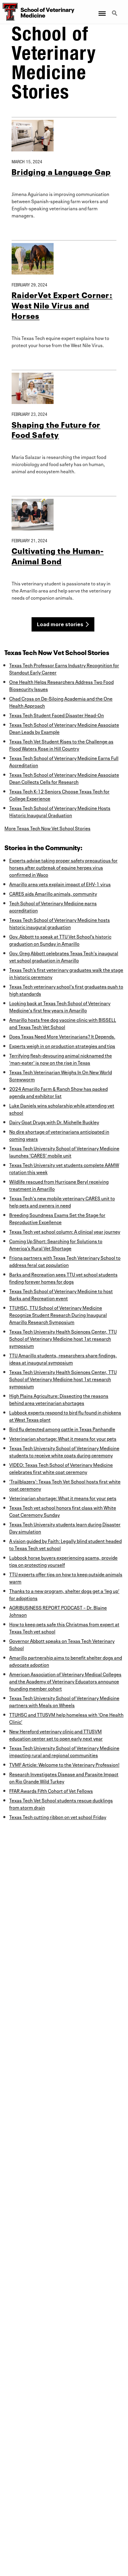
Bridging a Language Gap (61, 171)
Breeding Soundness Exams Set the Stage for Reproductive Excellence (57, 1218)
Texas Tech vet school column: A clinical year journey (65, 1231)
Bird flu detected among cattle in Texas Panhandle (62, 1429)
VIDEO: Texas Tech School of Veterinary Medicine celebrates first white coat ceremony (61, 1468)
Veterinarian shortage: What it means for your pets (63, 1438)
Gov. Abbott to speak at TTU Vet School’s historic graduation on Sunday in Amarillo (60, 940)
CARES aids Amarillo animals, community (53, 893)
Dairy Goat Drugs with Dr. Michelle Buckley (54, 1122)
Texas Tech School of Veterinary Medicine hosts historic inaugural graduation (60, 923)
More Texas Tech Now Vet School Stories (47, 828)
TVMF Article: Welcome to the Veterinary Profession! (64, 1764)
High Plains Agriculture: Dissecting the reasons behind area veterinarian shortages (59, 1399)
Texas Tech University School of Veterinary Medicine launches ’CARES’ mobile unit (64, 1151)
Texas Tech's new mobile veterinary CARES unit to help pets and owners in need (62, 1201)
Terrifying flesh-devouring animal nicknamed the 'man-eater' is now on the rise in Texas (61, 1059)
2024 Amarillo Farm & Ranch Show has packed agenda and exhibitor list (58, 1092)
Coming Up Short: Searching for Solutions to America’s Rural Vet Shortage (56, 1244)
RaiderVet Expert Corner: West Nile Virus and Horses (62, 305)
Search (115, 10)
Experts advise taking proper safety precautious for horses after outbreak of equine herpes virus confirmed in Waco (63, 867)
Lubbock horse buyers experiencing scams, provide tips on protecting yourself (63, 1561)
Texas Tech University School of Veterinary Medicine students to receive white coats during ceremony (64, 1451)
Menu (102, 10)
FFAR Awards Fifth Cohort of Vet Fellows (51, 1790)
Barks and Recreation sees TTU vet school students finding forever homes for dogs (63, 1278)
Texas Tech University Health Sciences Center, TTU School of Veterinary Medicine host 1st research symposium (63, 1338)
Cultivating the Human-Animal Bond (58, 555)
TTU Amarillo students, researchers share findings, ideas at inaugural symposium (63, 1358)
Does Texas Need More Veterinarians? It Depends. (62, 1036)
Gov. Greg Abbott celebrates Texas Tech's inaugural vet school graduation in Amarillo (64, 956)
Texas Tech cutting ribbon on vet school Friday (58, 1817)
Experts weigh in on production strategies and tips (62, 1046)
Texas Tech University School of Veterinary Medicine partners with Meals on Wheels (64, 1701)
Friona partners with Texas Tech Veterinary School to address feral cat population (65, 1261)
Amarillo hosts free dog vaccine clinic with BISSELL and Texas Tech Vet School (63, 1023)
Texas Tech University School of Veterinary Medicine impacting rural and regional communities (64, 1751)
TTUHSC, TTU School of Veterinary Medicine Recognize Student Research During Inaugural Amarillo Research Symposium (58, 1314)
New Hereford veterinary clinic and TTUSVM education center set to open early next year (56, 1734)
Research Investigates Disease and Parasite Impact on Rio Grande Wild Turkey (64, 1777)
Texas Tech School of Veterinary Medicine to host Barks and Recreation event (61, 1294)
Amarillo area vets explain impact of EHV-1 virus (60, 884)
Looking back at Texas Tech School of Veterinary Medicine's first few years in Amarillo (60, 1006)
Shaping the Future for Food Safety (56, 429)
